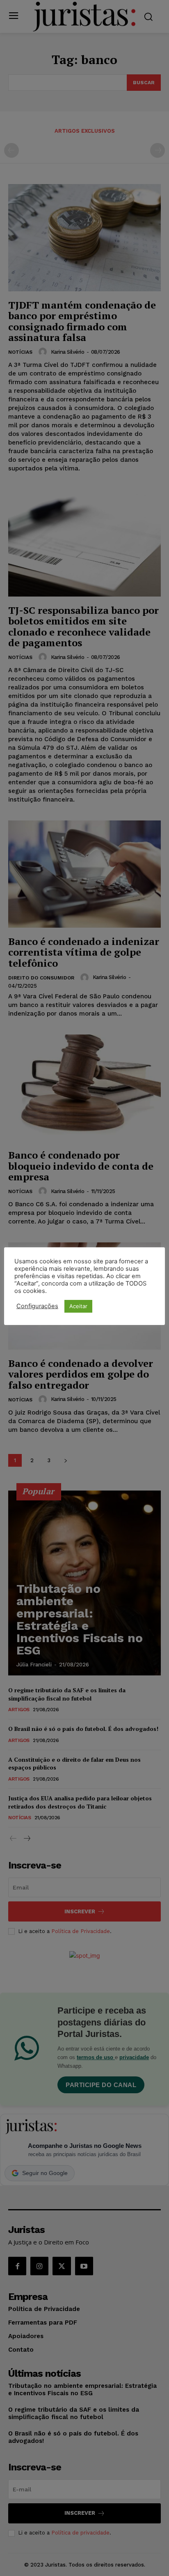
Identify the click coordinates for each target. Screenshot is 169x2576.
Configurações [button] (37, 1306)
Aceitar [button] (78, 1306)
